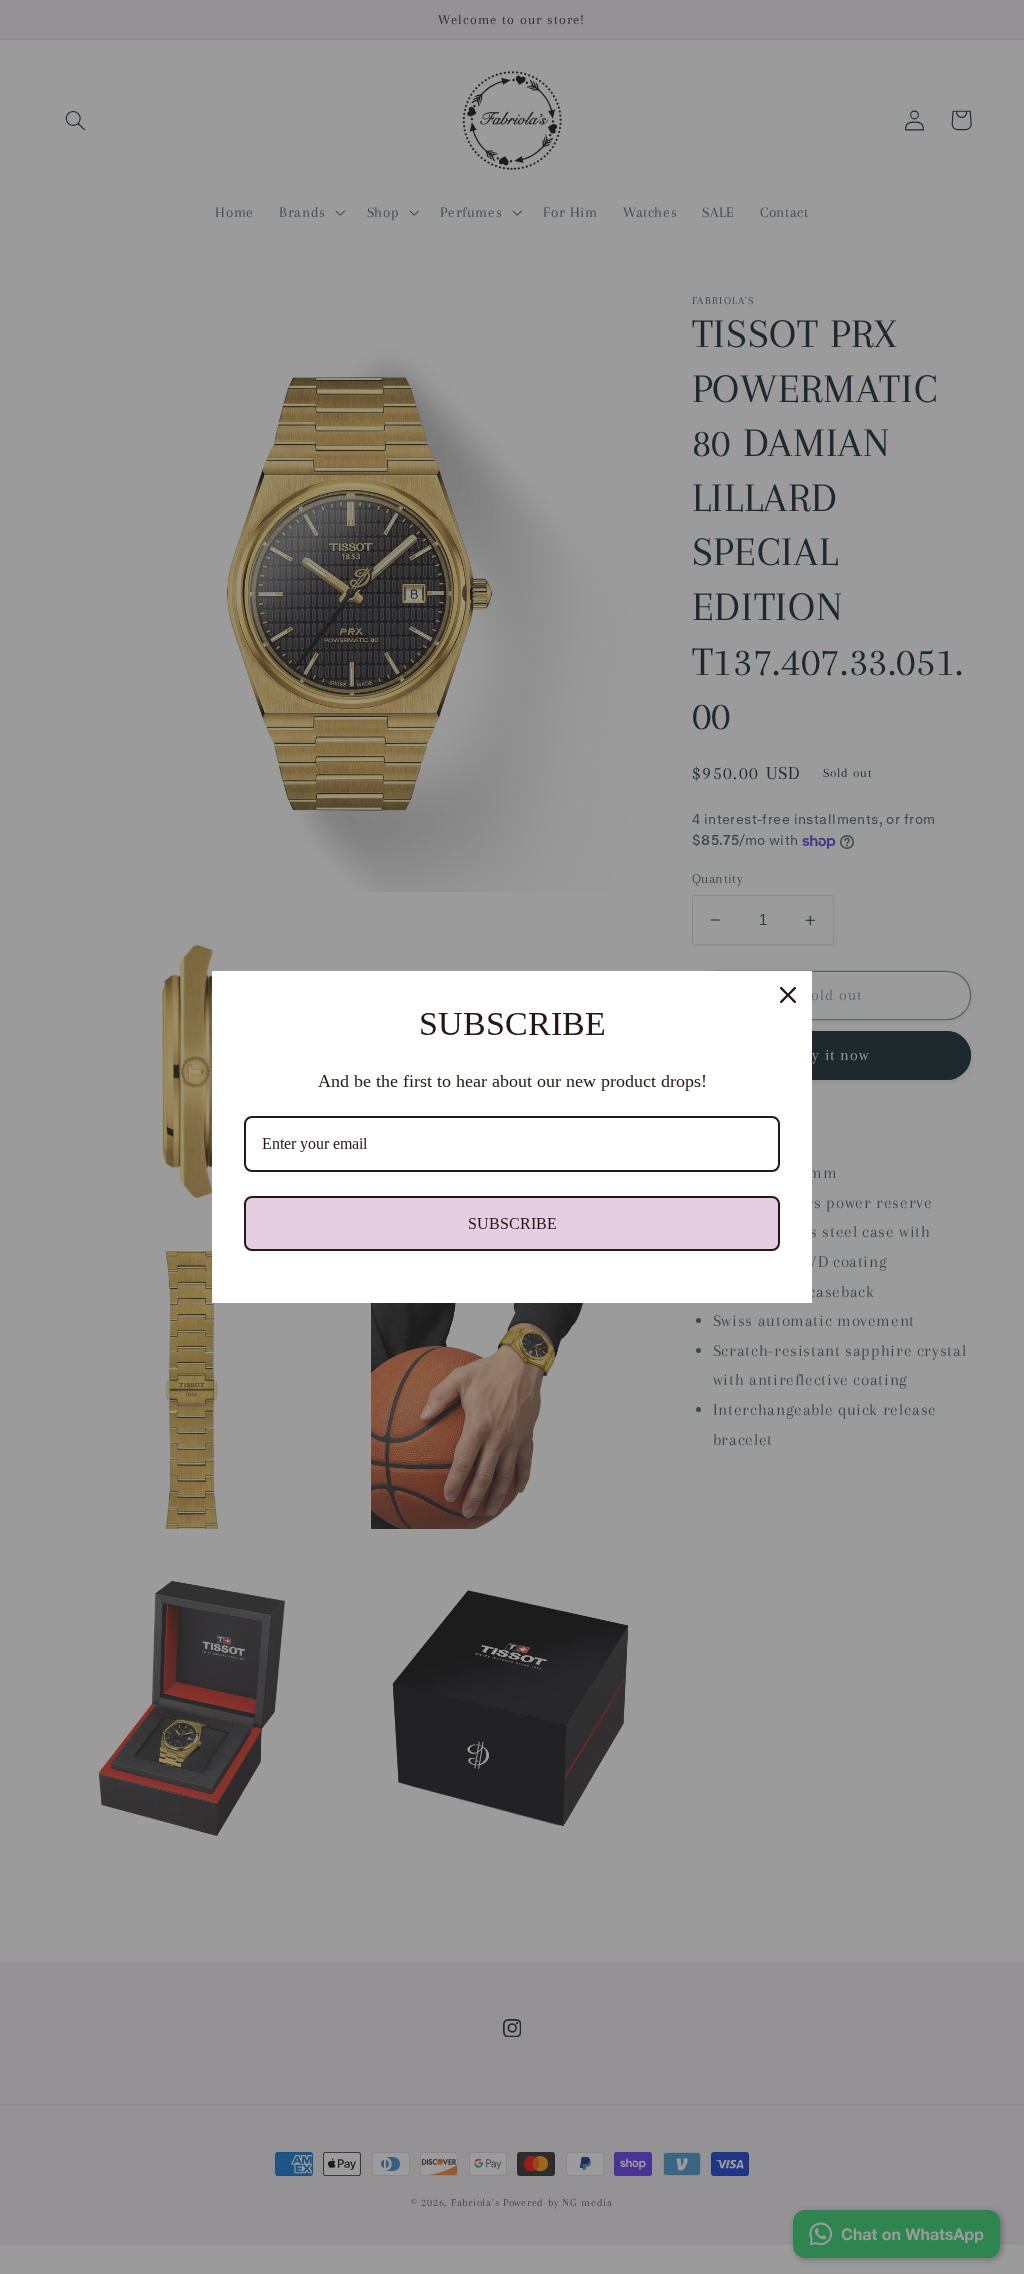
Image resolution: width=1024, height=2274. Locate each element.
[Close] (788, 995)
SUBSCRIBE (512, 1223)
